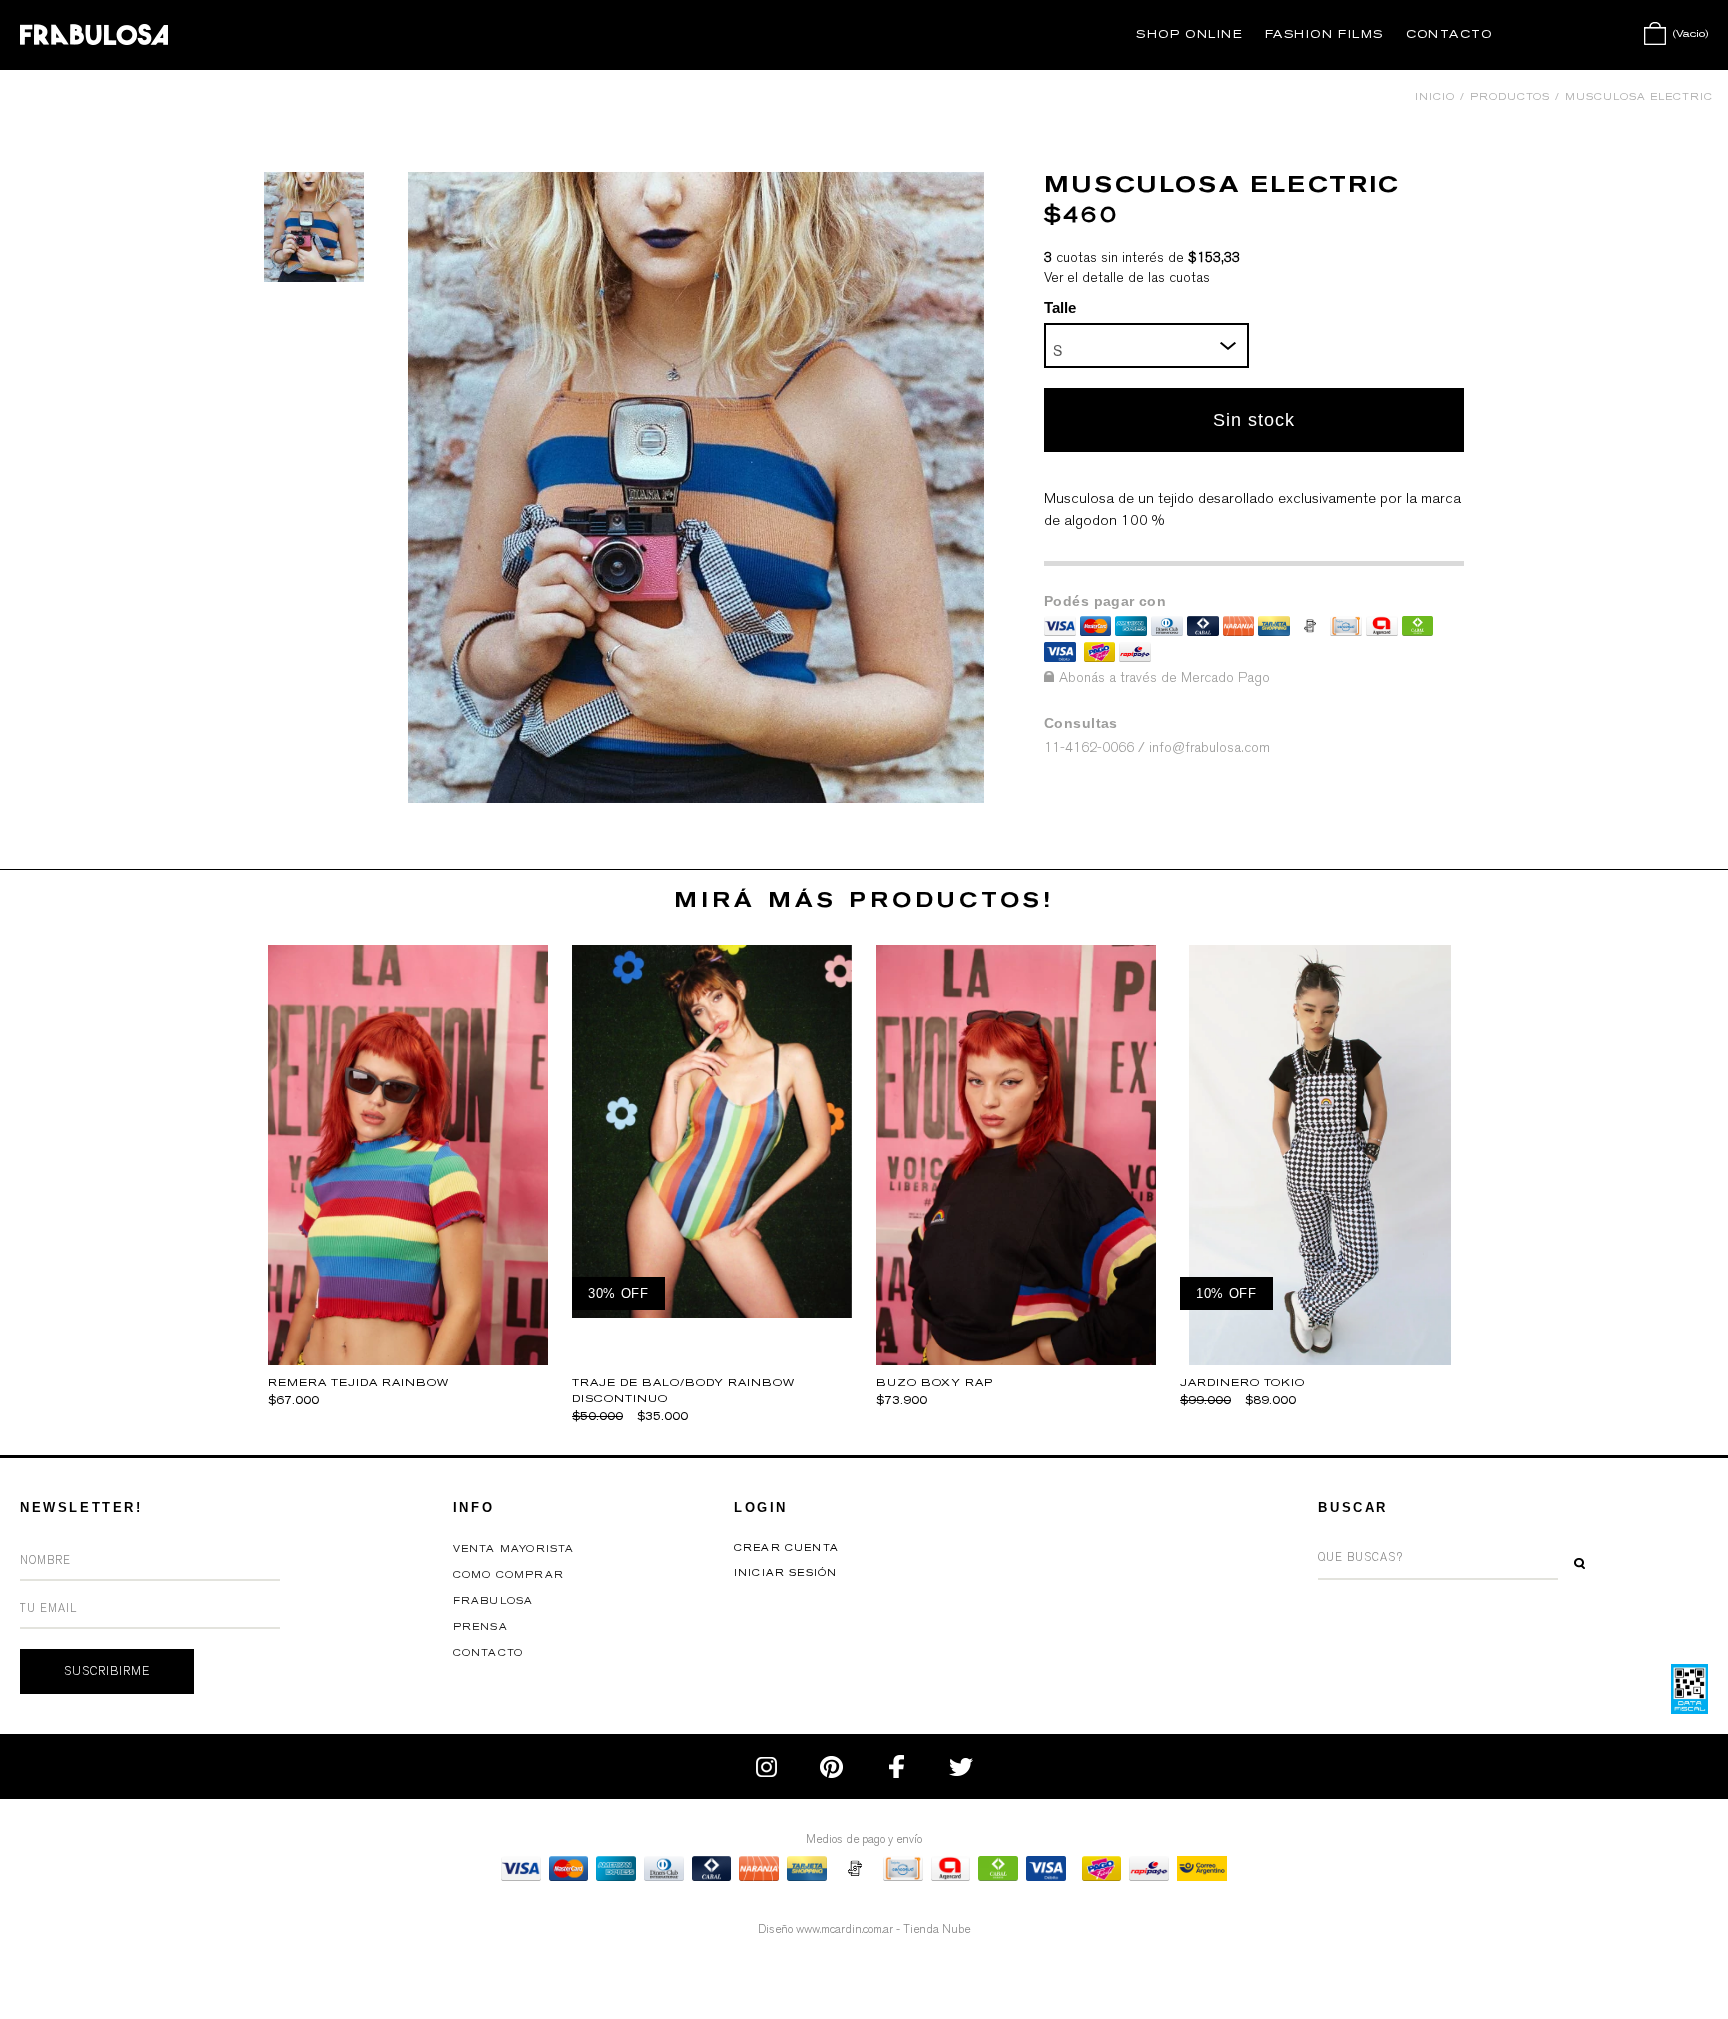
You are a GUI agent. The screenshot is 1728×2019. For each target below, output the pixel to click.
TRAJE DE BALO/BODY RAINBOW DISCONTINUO (683, 1390)
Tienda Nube (936, 1929)
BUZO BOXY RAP (934, 1382)
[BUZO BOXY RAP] (1016, 1359)
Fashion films (1324, 34)
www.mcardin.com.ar (844, 1929)
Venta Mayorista (514, 1549)
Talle (1060, 307)
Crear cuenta (786, 1548)
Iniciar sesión (785, 1573)
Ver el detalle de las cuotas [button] (1127, 277)
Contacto (1449, 34)
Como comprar (508, 1575)
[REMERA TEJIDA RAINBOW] (408, 1359)
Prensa (480, 1627)
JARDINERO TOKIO (1242, 1382)
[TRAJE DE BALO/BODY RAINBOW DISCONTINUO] (712, 1312)
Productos (1510, 97)
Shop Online (1189, 34)
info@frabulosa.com (1209, 747)
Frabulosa (493, 1601)
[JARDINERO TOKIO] (1320, 1359)
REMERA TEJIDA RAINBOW (358, 1382)
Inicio (1435, 97)
